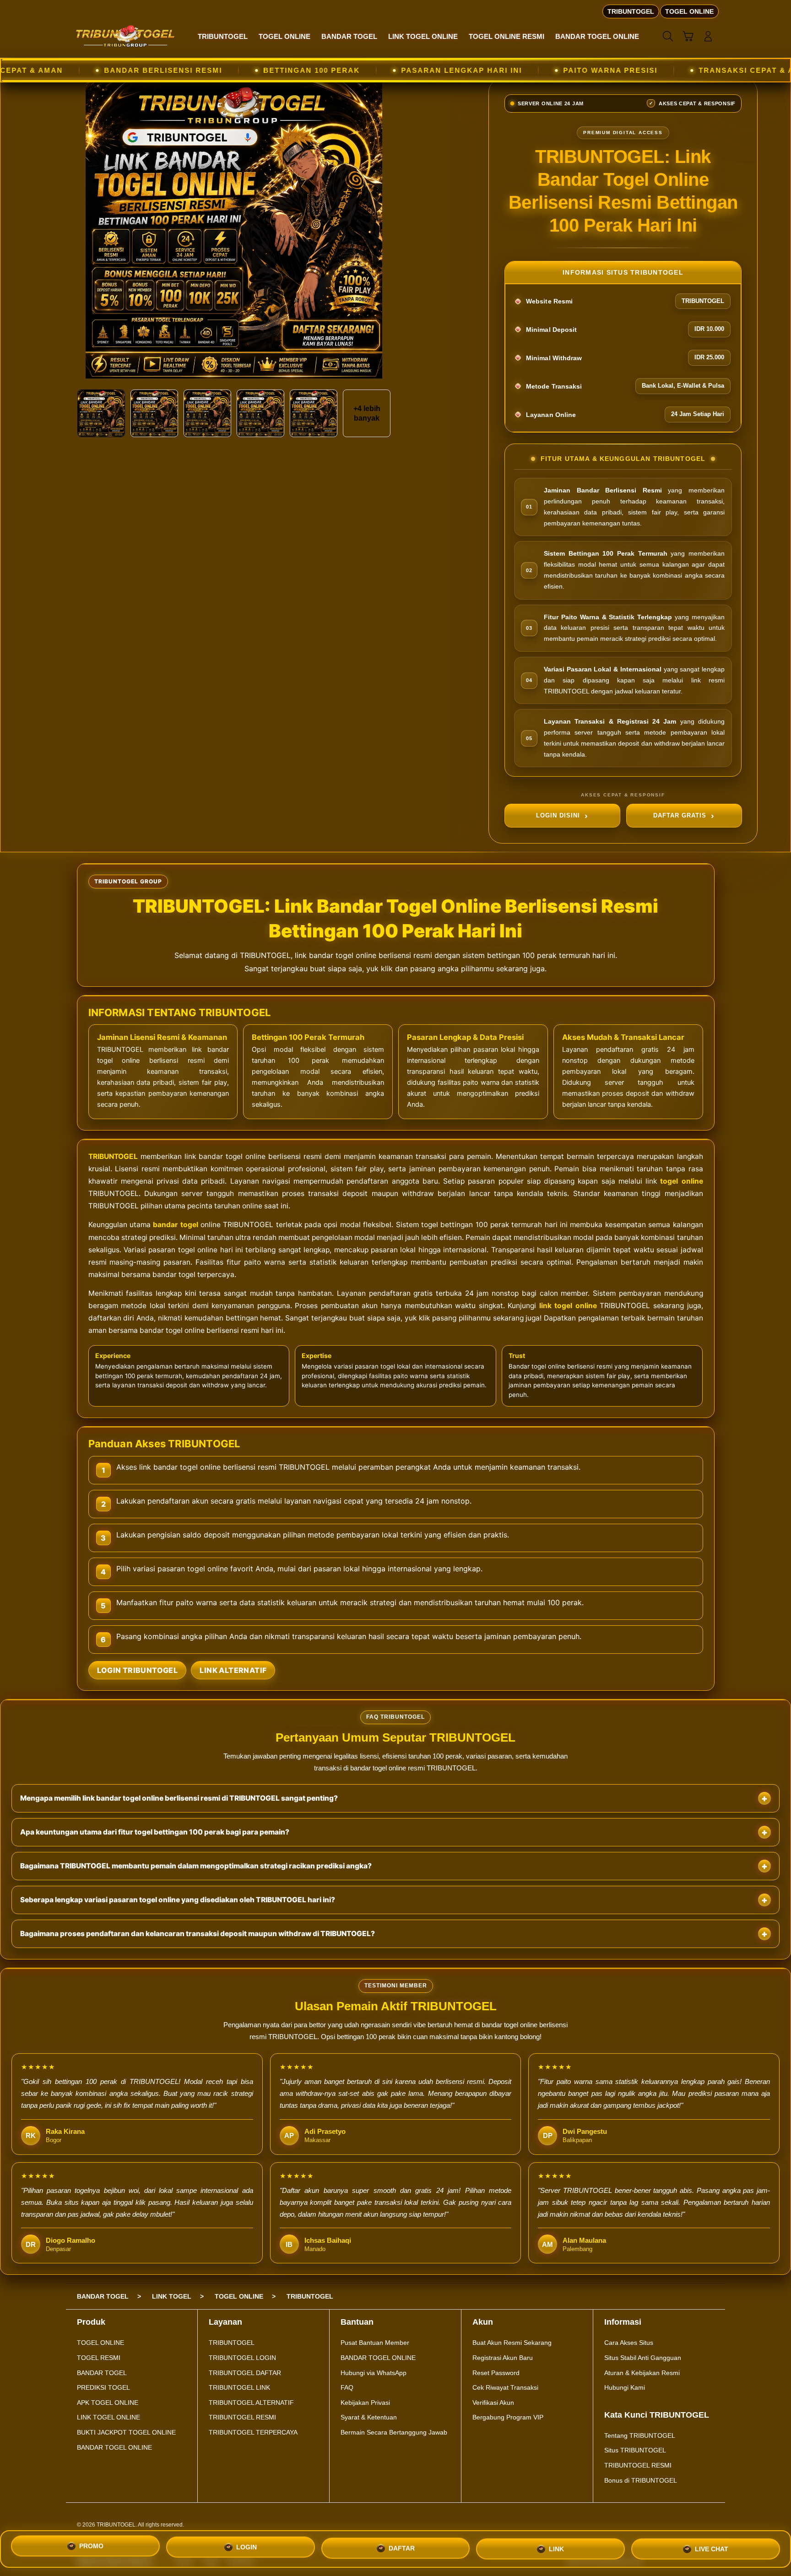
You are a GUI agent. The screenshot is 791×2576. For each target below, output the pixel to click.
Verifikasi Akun (493, 2403)
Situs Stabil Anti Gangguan (643, 2358)
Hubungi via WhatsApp (374, 2373)
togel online (681, 1181)
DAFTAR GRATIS (680, 815)
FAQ (347, 2387)
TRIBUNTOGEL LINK (239, 2387)
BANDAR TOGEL (102, 2373)
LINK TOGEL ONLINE (108, 2417)
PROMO (91, 2549)
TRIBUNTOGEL (113, 1156)
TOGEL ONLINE (100, 2343)
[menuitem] (223, 37)
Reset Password (496, 2373)
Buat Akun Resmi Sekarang (512, 2343)
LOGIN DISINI (558, 815)
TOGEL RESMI (99, 2358)
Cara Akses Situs (629, 2343)
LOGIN (247, 2549)
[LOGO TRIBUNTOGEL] (125, 36)
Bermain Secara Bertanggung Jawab (394, 2432)
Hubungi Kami (625, 2387)
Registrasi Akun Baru (503, 2358)
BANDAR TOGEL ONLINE (114, 2447)
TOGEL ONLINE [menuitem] (689, 11)
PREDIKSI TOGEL (103, 2387)
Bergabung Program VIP (508, 2417)
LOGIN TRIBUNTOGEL (138, 1670)
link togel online (568, 1306)
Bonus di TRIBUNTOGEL (641, 2480)
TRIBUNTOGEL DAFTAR (245, 2373)
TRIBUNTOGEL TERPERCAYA (253, 2432)
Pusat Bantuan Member (375, 2343)
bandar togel (175, 1225)
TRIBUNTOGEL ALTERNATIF (251, 2403)
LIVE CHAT (712, 2545)
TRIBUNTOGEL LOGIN (242, 2358)
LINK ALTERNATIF (233, 1670)
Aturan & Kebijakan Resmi (642, 2373)
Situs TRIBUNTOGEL (635, 2450)
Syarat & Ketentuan (369, 2417)
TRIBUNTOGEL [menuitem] (631, 11)
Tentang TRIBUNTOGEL (640, 2435)
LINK (556, 2546)
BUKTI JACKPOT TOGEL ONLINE (126, 2432)
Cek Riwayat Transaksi (505, 2387)
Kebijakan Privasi (365, 2403)
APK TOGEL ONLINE (108, 2403)
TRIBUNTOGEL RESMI (242, 2417)
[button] (688, 36)
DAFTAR (402, 2547)
